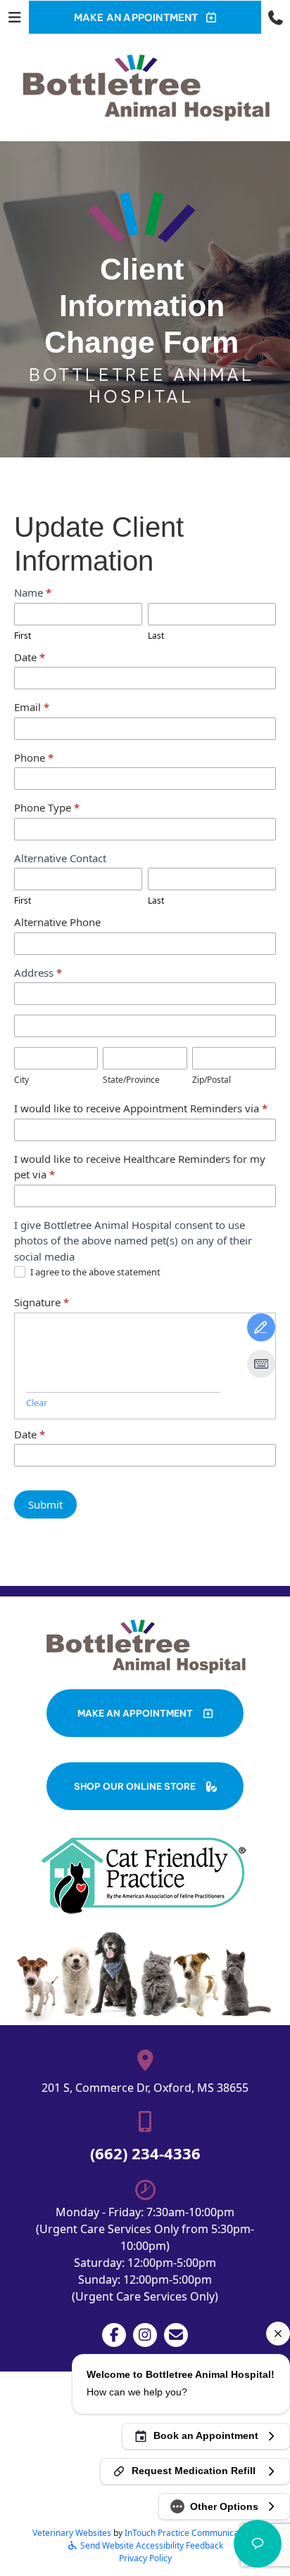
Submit (45, 1504)
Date (30, 657)
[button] (276, 17)
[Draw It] (261, 1327)
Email (32, 707)
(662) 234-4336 (145, 2153)
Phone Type (47, 807)
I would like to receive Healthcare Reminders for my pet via (140, 1167)
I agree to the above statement (94, 1272)
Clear (37, 1403)
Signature (42, 1302)
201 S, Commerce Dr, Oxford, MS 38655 (145, 2088)
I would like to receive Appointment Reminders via (141, 1108)
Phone (34, 757)
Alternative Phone (57, 922)
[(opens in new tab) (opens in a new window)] (145, 1875)
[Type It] (261, 1364)
